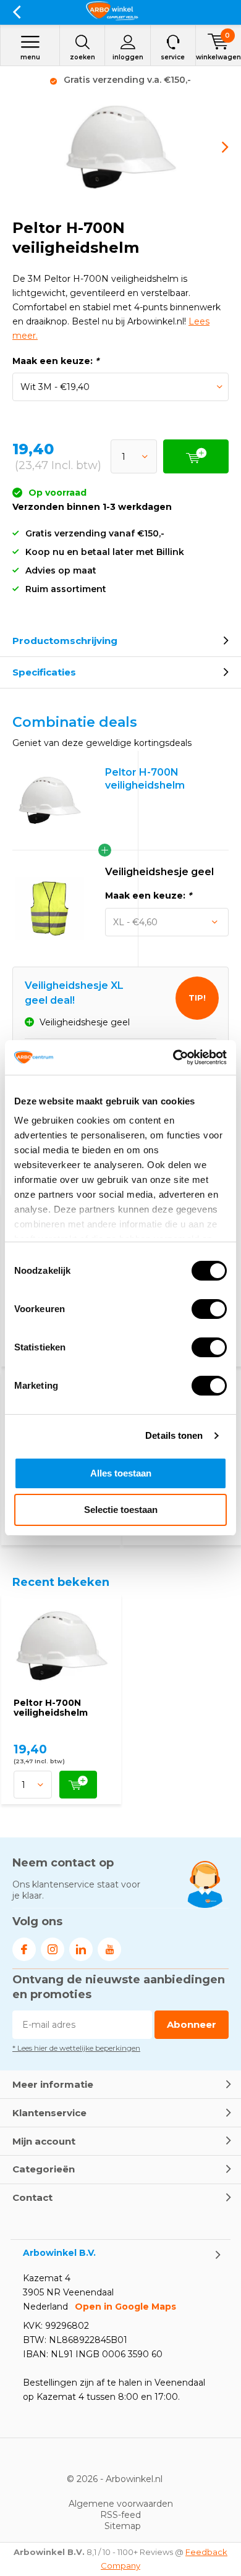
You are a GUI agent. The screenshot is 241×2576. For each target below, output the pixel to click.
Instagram (53, 1949)
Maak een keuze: (56, 361)
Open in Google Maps (125, 2307)
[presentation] (216, 147)
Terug (16, 12)
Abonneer (192, 2024)
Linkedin (81, 1949)
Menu (30, 57)
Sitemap (123, 2526)
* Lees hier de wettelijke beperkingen (76, 2048)
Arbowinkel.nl (134, 2479)
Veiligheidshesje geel (159, 872)
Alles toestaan (121, 1473)
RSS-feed (120, 2515)
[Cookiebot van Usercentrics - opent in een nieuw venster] (173, 1057)
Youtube (109, 1949)
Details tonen (174, 1435)
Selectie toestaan (121, 1510)
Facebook (24, 1949)
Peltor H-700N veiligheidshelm (51, 1708)
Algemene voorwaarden (121, 2504)
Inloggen (128, 57)
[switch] (209, 1309)
